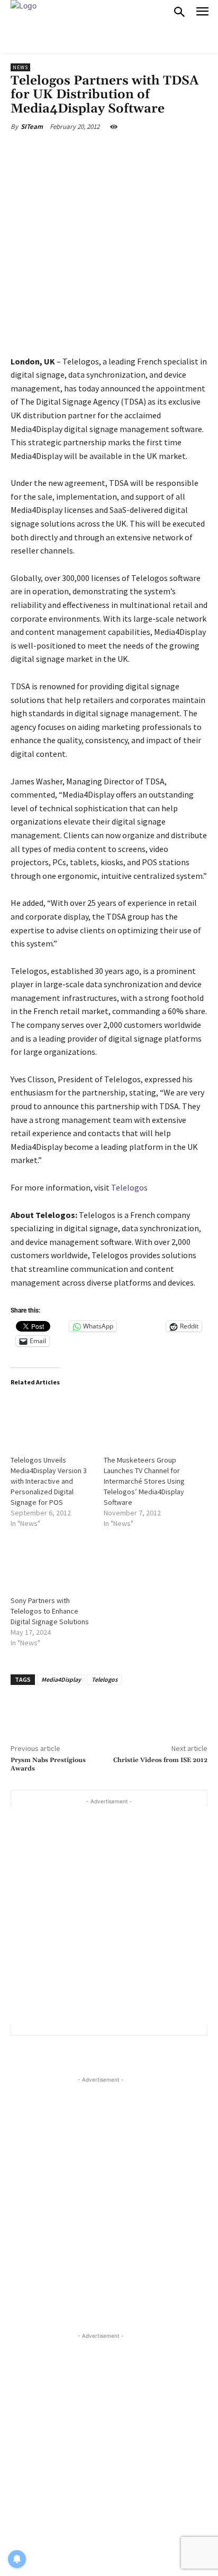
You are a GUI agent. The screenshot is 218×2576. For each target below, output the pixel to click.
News (20, 67)
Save (108, 152)
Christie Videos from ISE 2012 (160, 1760)
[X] (79, 151)
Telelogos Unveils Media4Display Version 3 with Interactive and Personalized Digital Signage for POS (49, 1481)
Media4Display (61, 1679)
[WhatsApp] (129, 151)
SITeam (32, 127)
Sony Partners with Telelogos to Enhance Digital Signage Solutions (50, 1611)
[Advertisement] (109, 1916)
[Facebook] (54, 151)
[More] (154, 151)
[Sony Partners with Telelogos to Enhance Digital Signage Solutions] (52, 1561)
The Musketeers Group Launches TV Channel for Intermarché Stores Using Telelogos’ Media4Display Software (144, 1481)
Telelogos (129, 1187)
